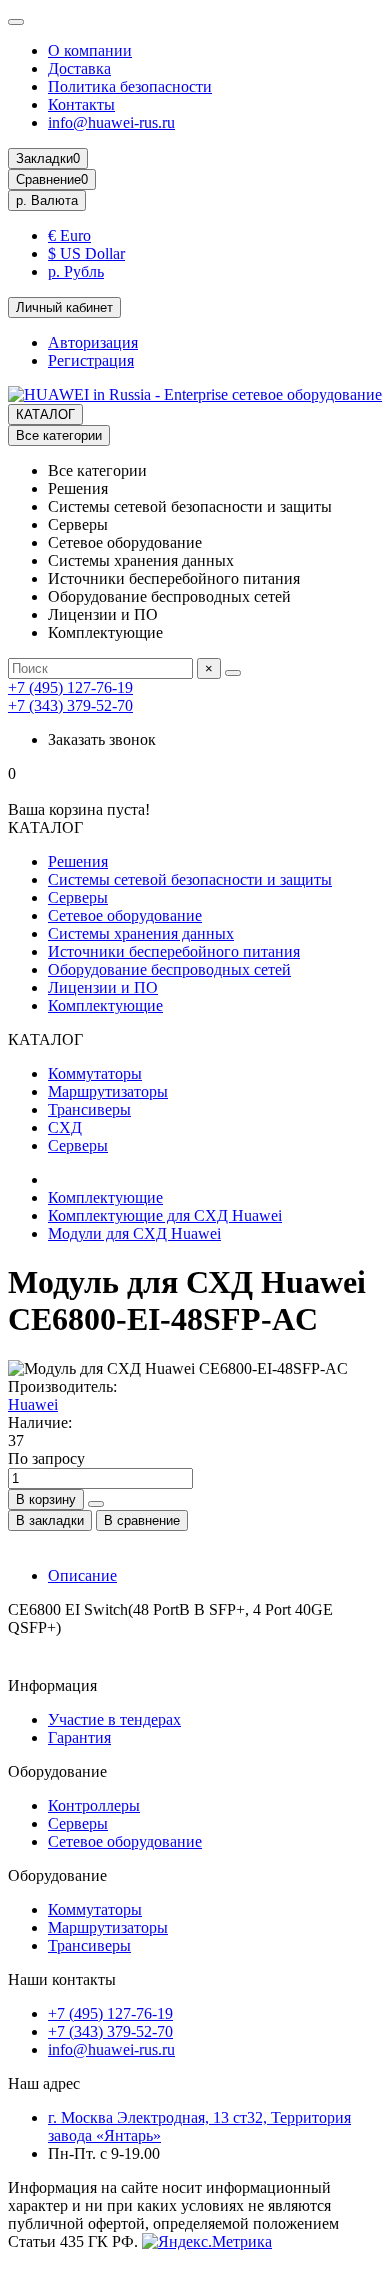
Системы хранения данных (141, 933)
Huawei (33, 1404)
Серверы (78, 897)
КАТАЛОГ (45, 414)
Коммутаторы (95, 1073)
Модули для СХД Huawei (134, 1233)
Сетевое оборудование (125, 915)
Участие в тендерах (114, 1719)
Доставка (79, 68)
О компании (90, 50)
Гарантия (79, 1737)
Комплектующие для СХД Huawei (165, 1215)
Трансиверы (89, 1109)
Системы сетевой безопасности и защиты (190, 879)
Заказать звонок (102, 739)
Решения (78, 861)
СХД (65, 1127)
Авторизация (93, 342)
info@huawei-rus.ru (111, 122)
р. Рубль (76, 271)
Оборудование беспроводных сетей (169, 969)
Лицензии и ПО (103, 987)
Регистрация (91, 360)
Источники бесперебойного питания (174, 951)
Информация (52, 1685)
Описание (82, 1575)
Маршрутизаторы (108, 1091)
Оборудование (57, 1771)
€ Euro (69, 235)
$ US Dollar (86, 253)
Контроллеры (94, 1805)
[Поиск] (233, 673)
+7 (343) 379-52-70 (70, 705)
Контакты (81, 104)
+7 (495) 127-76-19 (70, 687)
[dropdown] (16, 22)
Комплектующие (105, 1005)
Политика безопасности (130, 86)
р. (47, 200)
